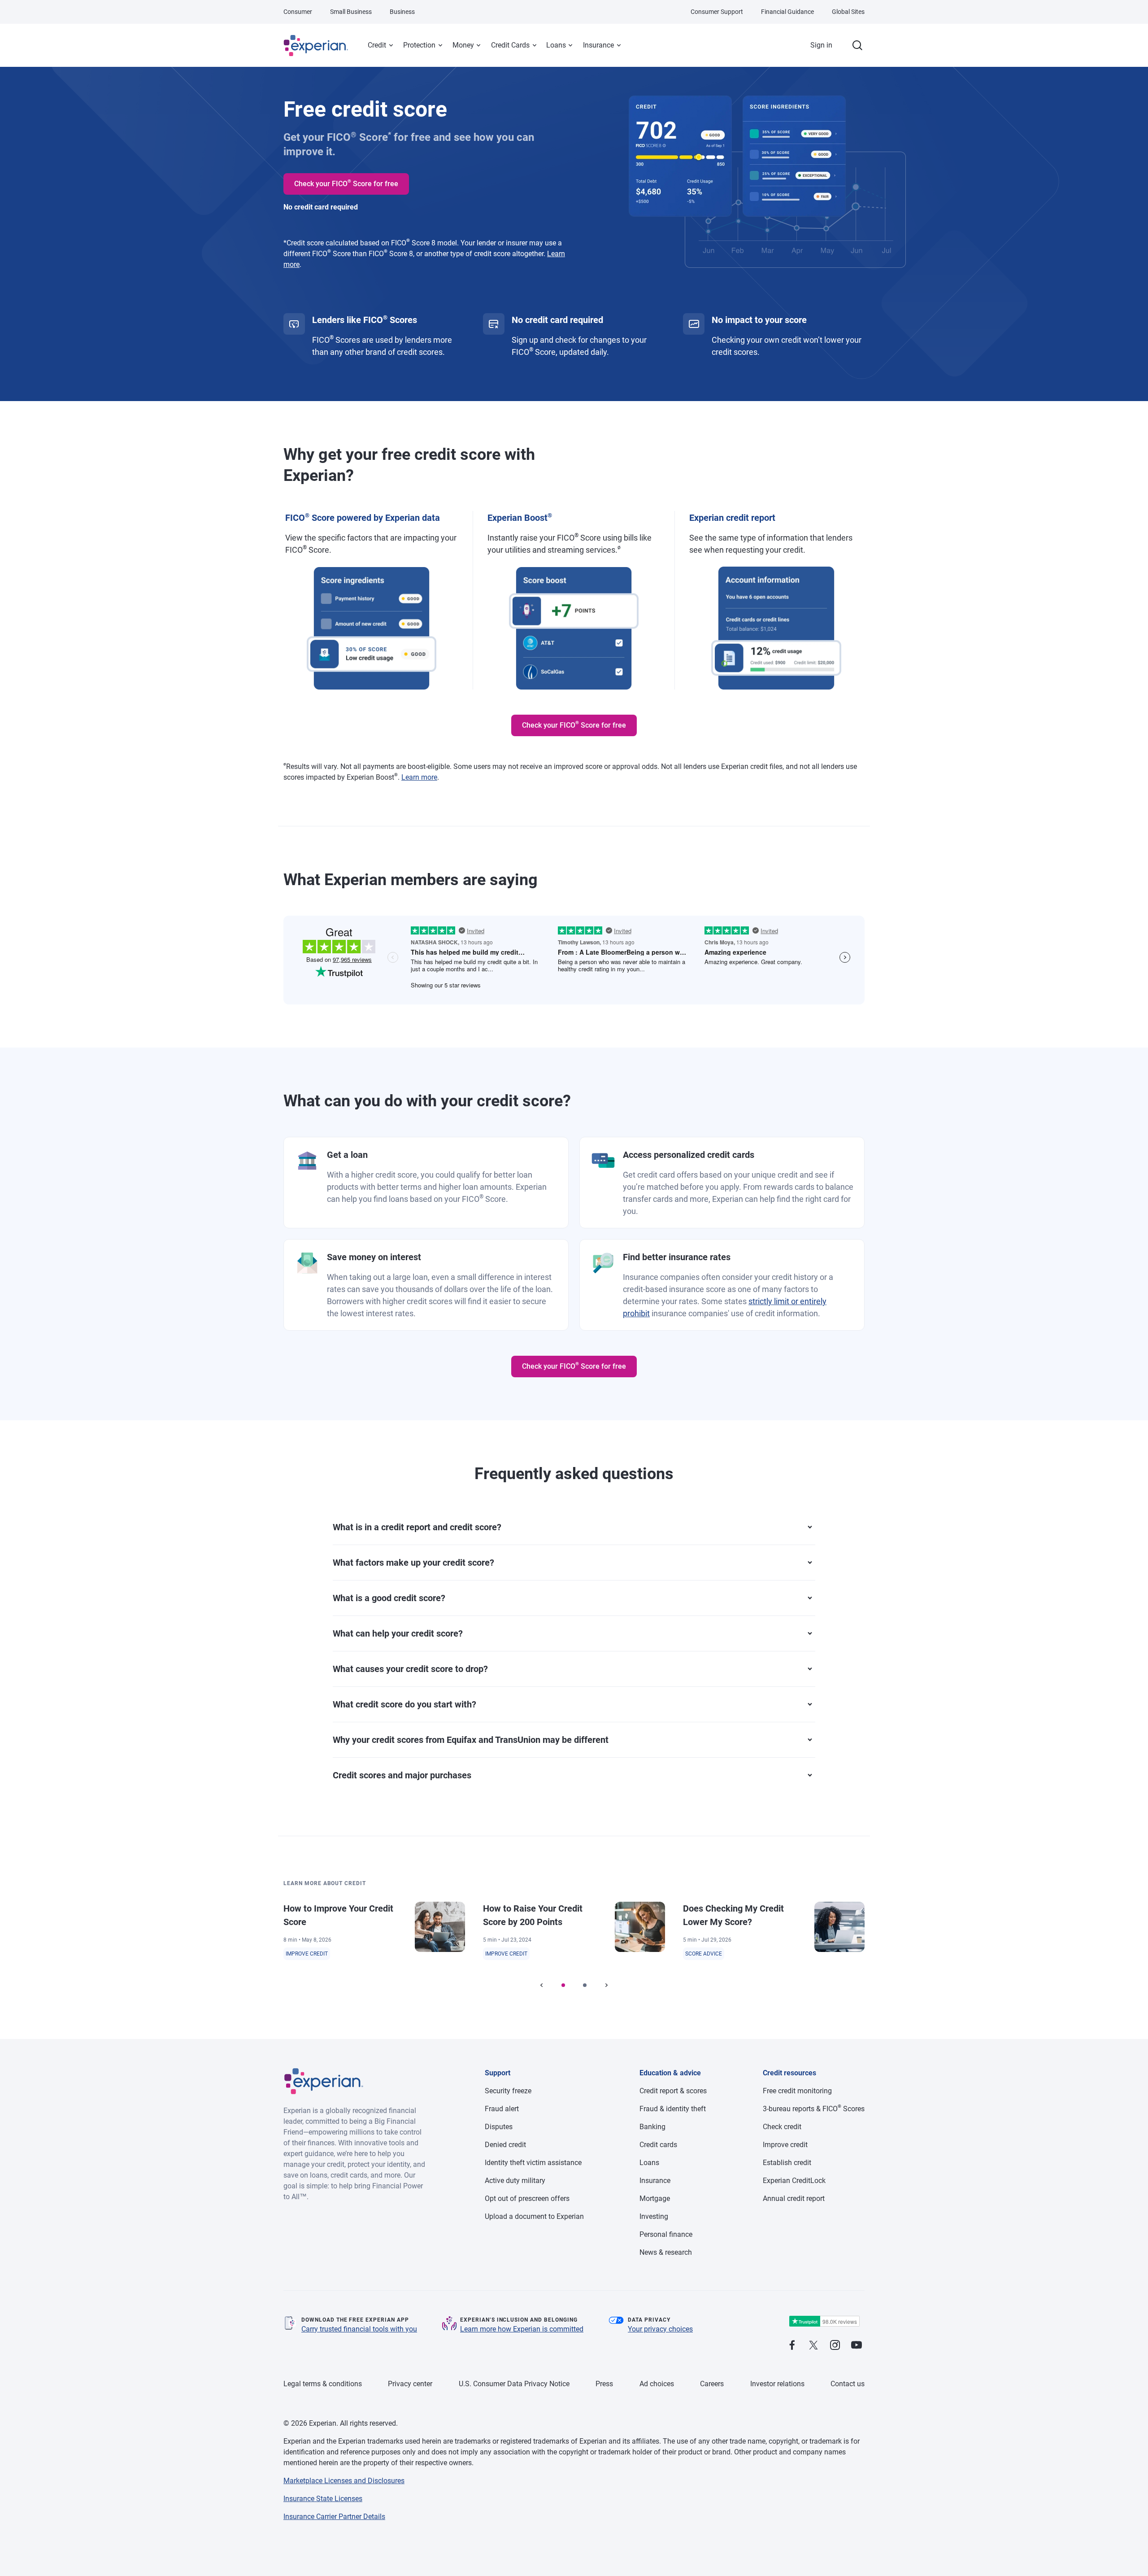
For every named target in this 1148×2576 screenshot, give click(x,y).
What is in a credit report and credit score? (417, 1527)
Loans (556, 45)
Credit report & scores (673, 2091)
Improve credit (785, 2145)
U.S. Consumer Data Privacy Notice (514, 2384)
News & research (666, 2252)
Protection (419, 45)
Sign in (821, 45)
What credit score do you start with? (404, 1704)
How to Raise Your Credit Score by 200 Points (533, 1915)
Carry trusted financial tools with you (359, 2329)
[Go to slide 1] (563, 1985)
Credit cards (658, 2145)
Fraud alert (502, 2109)
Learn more (419, 777)
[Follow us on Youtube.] (857, 2346)
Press (604, 2384)
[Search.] (857, 45)
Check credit (782, 2127)
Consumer (298, 12)
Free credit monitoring (797, 2091)
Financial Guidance (787, 12)
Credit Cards (510, 45)
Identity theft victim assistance (533, 2163)
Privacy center (410, 2384)
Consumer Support (717, 12)
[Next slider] (606, 1985)
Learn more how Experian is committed (522, 2329)
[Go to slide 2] (585, 1985)
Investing (654, 2216)
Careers (712, 2384)
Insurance (598, 45)
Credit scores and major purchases (402, 1775)
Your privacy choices (660, 2329)
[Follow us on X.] (813, 2346)
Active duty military (515, 2181)
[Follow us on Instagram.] (835, 2346)
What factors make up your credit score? (413, 1563)
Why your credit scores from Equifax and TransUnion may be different (471, 1740)
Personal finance (666, 2234)
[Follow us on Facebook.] (792, 2346)
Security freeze (508, 2091)
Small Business (351, 12)
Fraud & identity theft (673, 2109)
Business (402, 12)
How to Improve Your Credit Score (338, 1915)
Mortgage (655, 2198)
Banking (652, 2127)
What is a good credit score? (389, 1598)
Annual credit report (794, 2198)
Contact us (848, 2384)
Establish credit (787, 2163)
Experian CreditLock (794, 2181)
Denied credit (505, 2145)
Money (463, 45)
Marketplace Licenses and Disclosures (344, 2481)
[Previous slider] (542, 1985)
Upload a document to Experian (534, 2216)
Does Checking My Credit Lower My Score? (733, 1915)
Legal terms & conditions (323, 2384)
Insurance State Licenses (323, 2499)
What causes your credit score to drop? (410, 1669)
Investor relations (777, 2384)
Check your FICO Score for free (346, 183)
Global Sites (848, 12)
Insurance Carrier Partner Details (334, 2517)
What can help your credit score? (398, 1633)
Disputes (499, 2127)
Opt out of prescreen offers (527, 2198)
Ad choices (657, 2384)
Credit (377, 45)
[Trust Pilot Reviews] (824, 2321)
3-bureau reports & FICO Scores (814, 2109)
